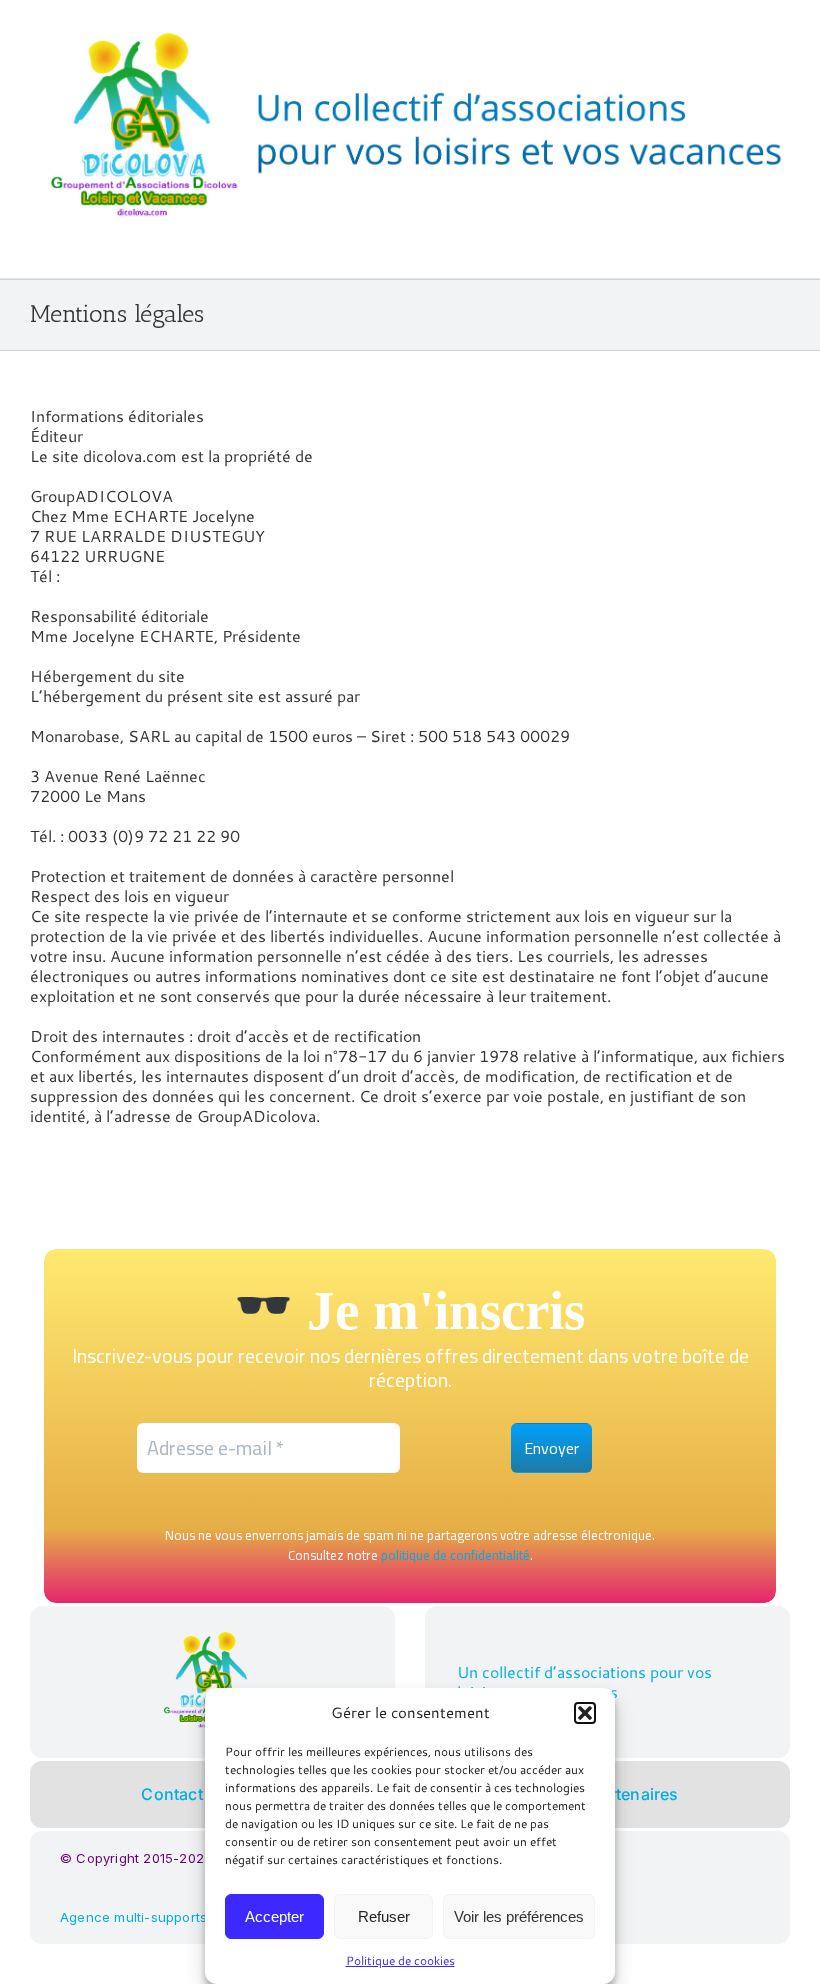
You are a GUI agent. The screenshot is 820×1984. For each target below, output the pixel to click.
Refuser (384, 1916)
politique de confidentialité (455, 1555)
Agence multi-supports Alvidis (156, 1917)
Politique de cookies (400, 1960)
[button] (585, 1713)
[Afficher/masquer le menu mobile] (782, 247)
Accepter (274, 1916)
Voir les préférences (519, 1916)
